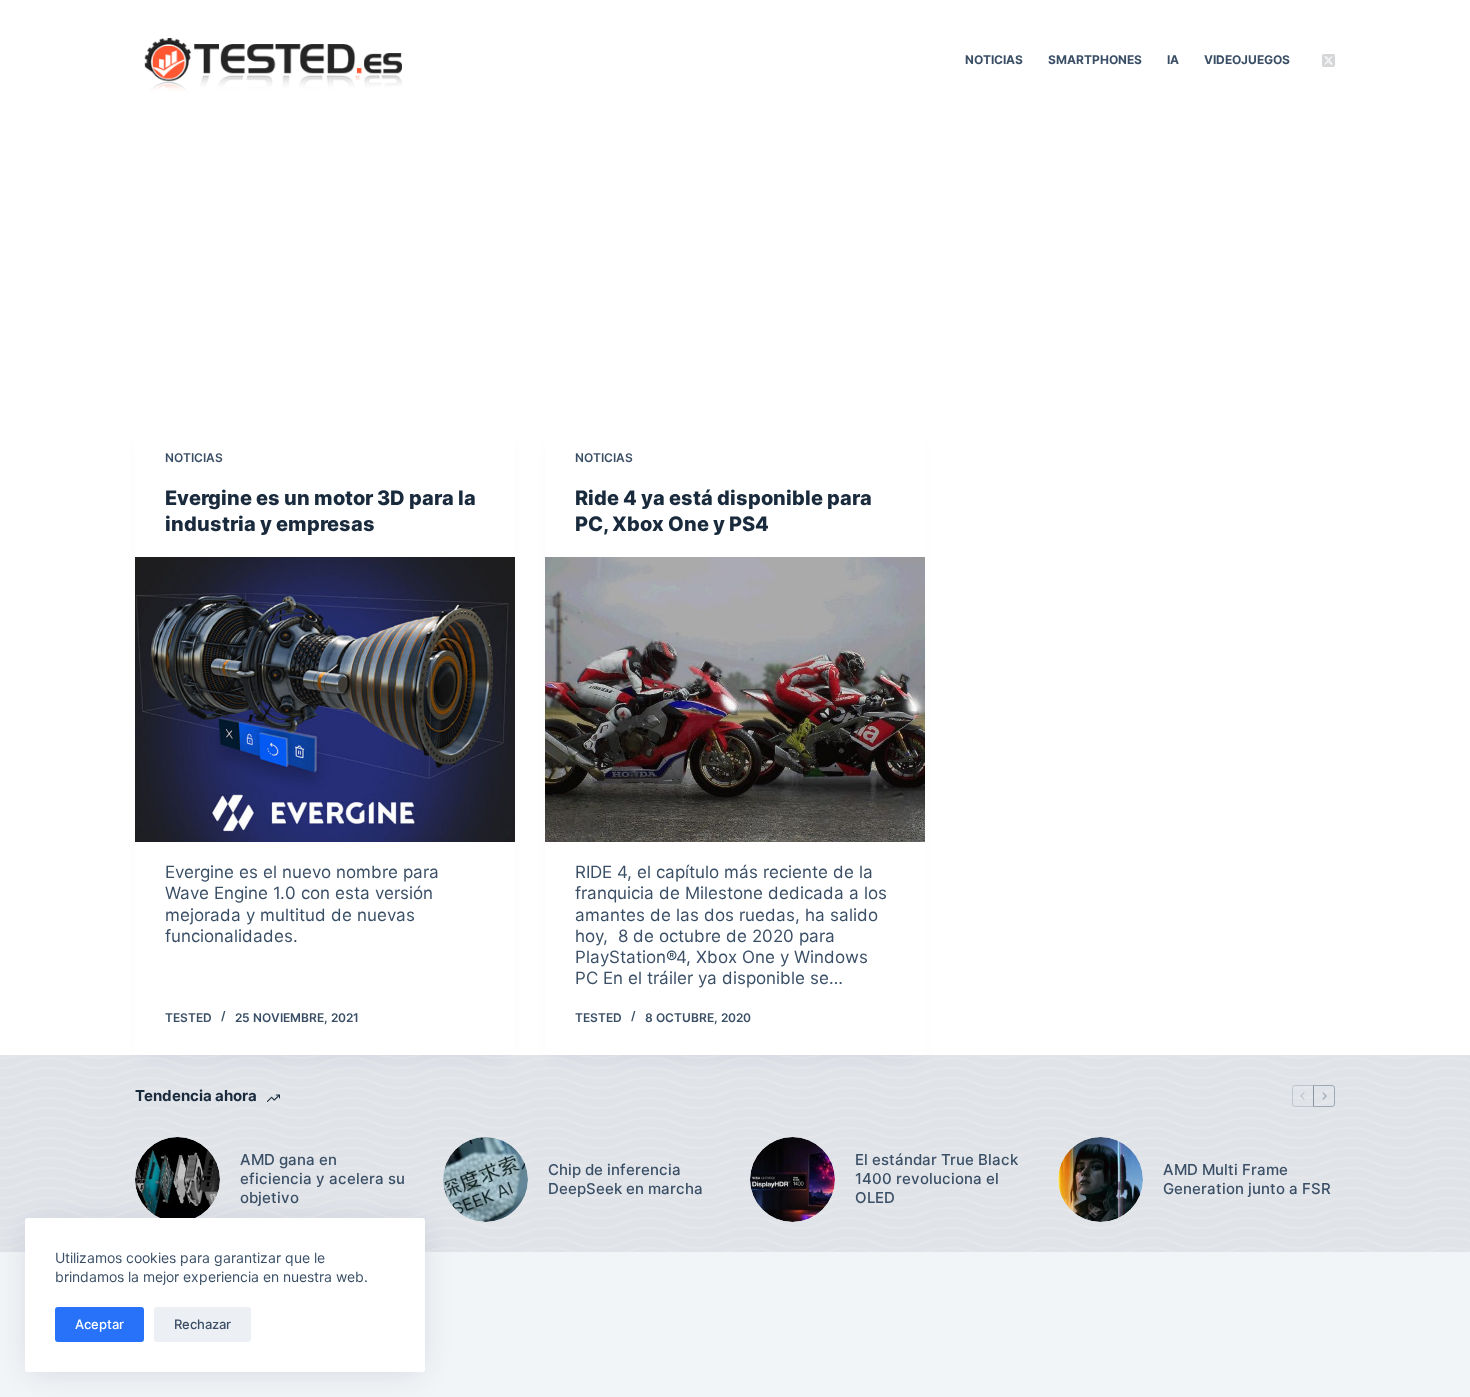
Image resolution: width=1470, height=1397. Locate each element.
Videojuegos (1247, 59)
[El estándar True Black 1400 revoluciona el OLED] (792, 1179)
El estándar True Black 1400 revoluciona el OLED (936, 1179)
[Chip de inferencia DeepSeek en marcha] (485, 1179)
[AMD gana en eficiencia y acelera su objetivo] (177, 1179)
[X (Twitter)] (1328, 60)
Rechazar (202, 1324)
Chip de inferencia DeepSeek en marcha (625, 1179)
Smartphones (1095, 59)
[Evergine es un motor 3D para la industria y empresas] (325, 699)
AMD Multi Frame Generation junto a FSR (1247, 1179)
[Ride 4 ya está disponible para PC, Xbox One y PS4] (735, 699)
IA (1173, 59)
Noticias (994, 59)
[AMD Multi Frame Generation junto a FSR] (1100, 1179)
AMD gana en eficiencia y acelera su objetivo (322, 1179)
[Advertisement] (735, 270)
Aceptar (99, 1324)
